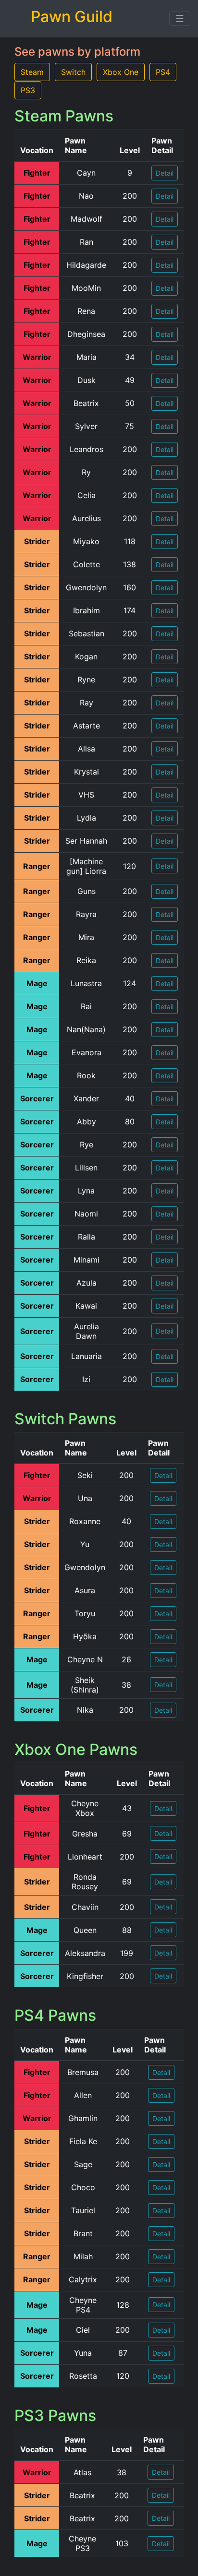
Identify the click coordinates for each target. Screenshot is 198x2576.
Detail (165, 173)
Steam (32, 72)
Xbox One (121, 72)
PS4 (163, 72)
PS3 (28, 90)
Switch (73, 72)
